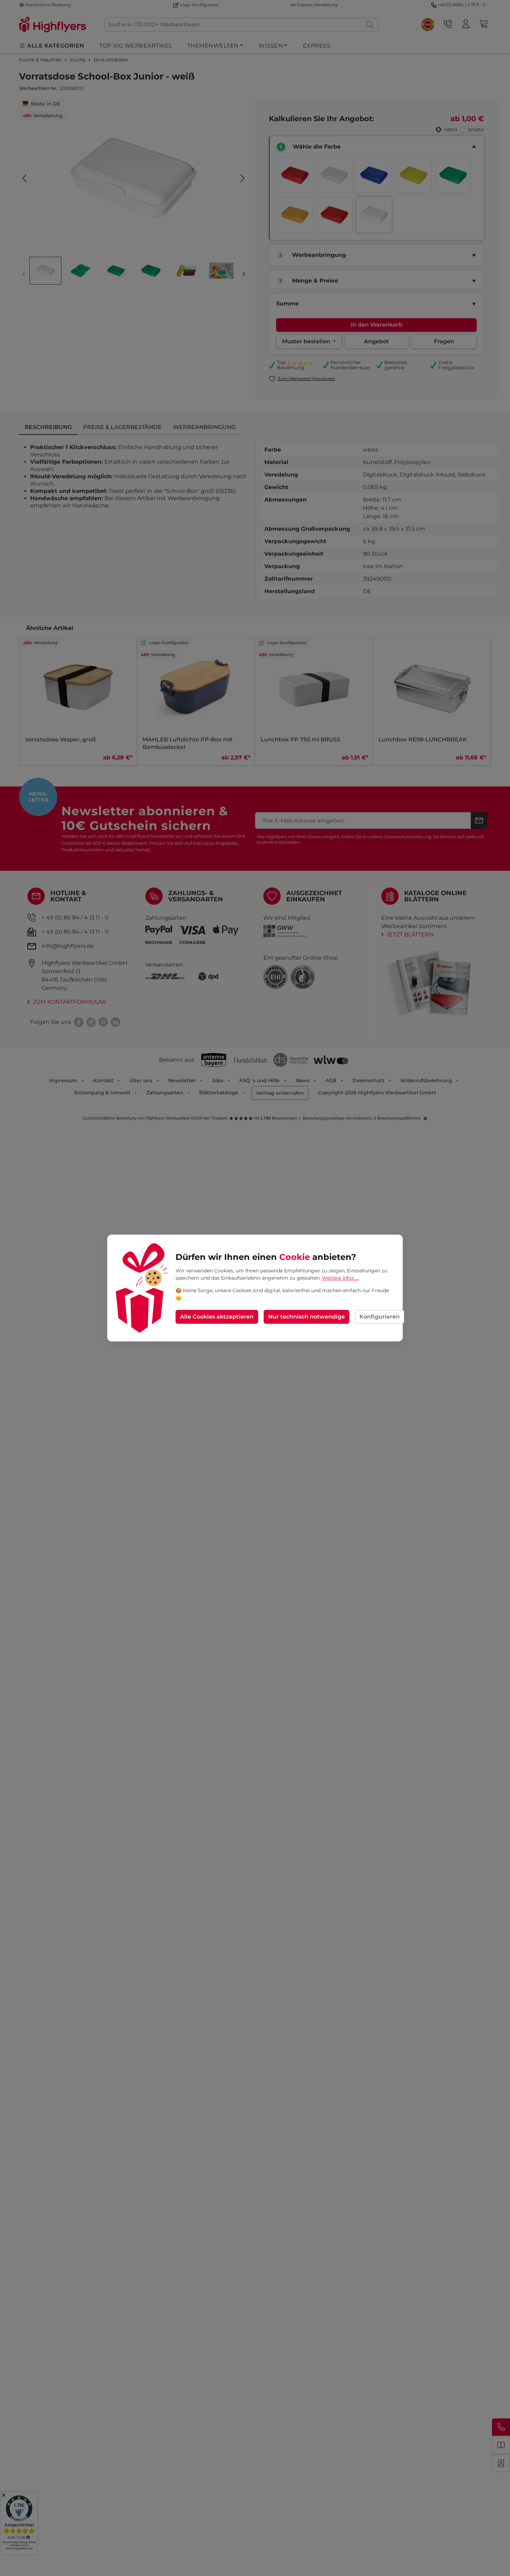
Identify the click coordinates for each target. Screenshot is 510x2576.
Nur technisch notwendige (307, 1317)
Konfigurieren (380, 1317)
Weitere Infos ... (340, 1278)
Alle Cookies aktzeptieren (217, 1317)
